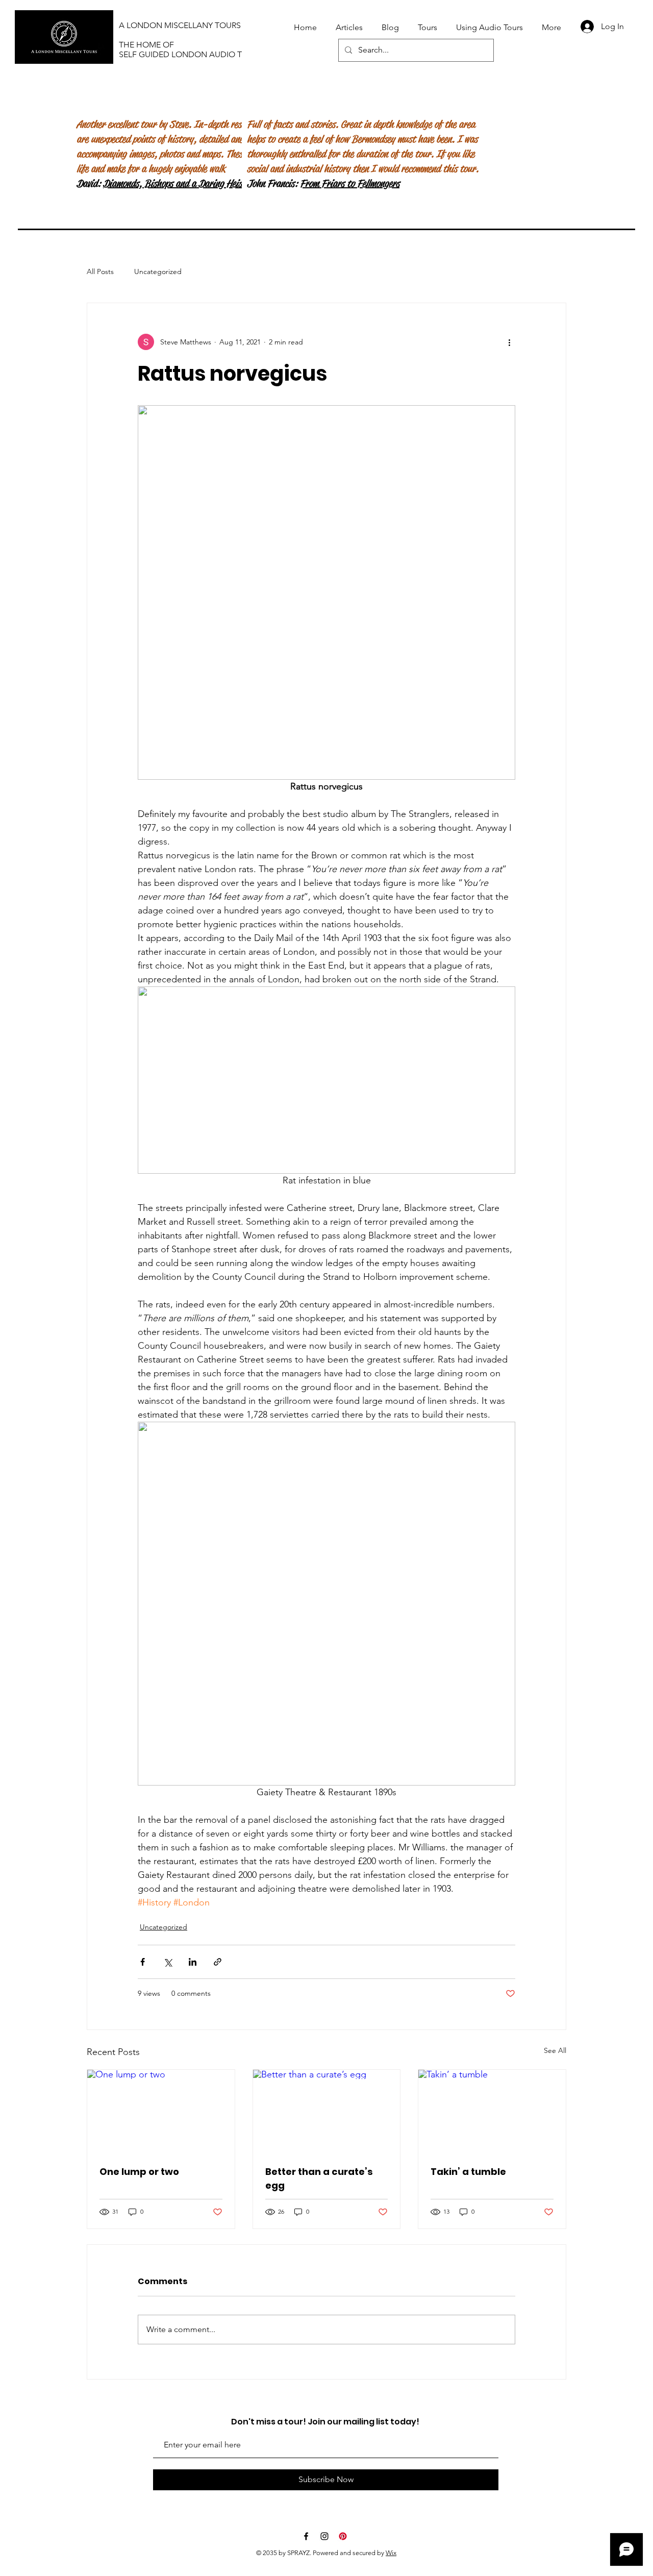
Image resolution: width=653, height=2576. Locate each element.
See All (555, 2050)
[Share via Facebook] (143, 1962)
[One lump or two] (161, 2111)
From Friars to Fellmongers (350, 183)
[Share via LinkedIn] (193, 1962)
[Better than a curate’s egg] (327, 2111)
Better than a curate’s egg (319, 2178)
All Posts (100, 271)
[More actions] (509, 342)
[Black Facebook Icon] (306, 2536)
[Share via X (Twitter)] (168, 1962)
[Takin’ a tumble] (492, 2111)
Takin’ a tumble (468, 2172)
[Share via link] (218, 1962)
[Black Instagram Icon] (324, 2536)
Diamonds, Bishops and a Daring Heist (174, 183)
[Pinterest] (343, 2536)
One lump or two (139, 2172)
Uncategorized (158, 271)
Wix (391, 2553)
